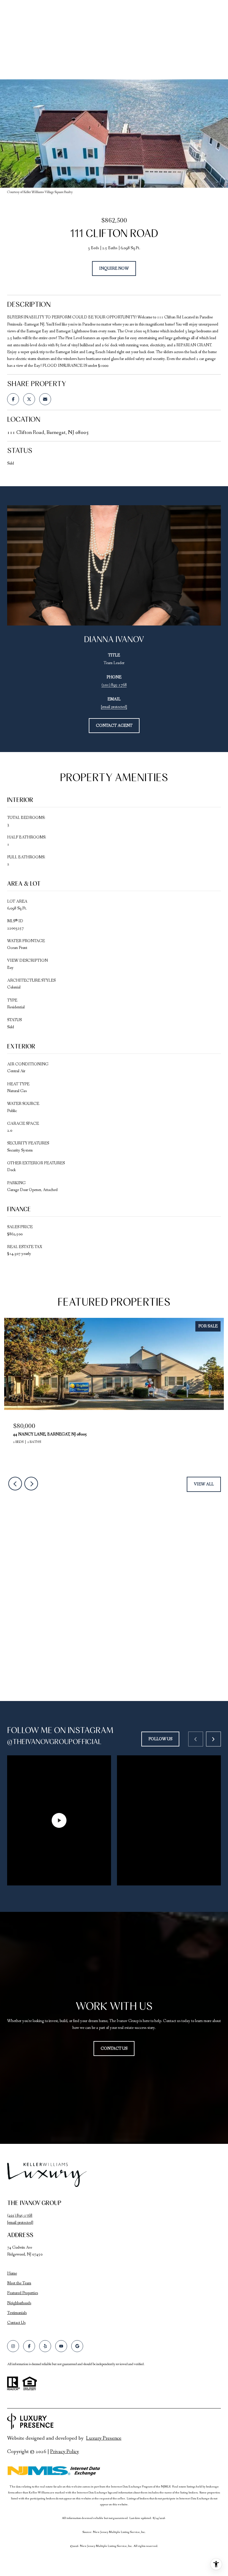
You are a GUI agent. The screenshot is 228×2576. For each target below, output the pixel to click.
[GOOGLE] (77, 2346)
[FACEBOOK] (29, 2346)
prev (15, 1484)
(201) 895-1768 (114, 685)
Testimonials (17, 2313)
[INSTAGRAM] (13, 2346)
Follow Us (160, 1739)
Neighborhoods (19, 2303)
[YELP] (45, 2346)
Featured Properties (23, 2293)
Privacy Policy (65, 2452)
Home (12, 2273)
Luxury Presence (104, 2438)
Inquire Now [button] (114, 269)
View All (204, 1484)
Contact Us (16, 2323)
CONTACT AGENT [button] (114, 726)
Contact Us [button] (114, 2049)
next (31, 1484)
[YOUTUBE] (61, 2346)
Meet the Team (19, 2283)
